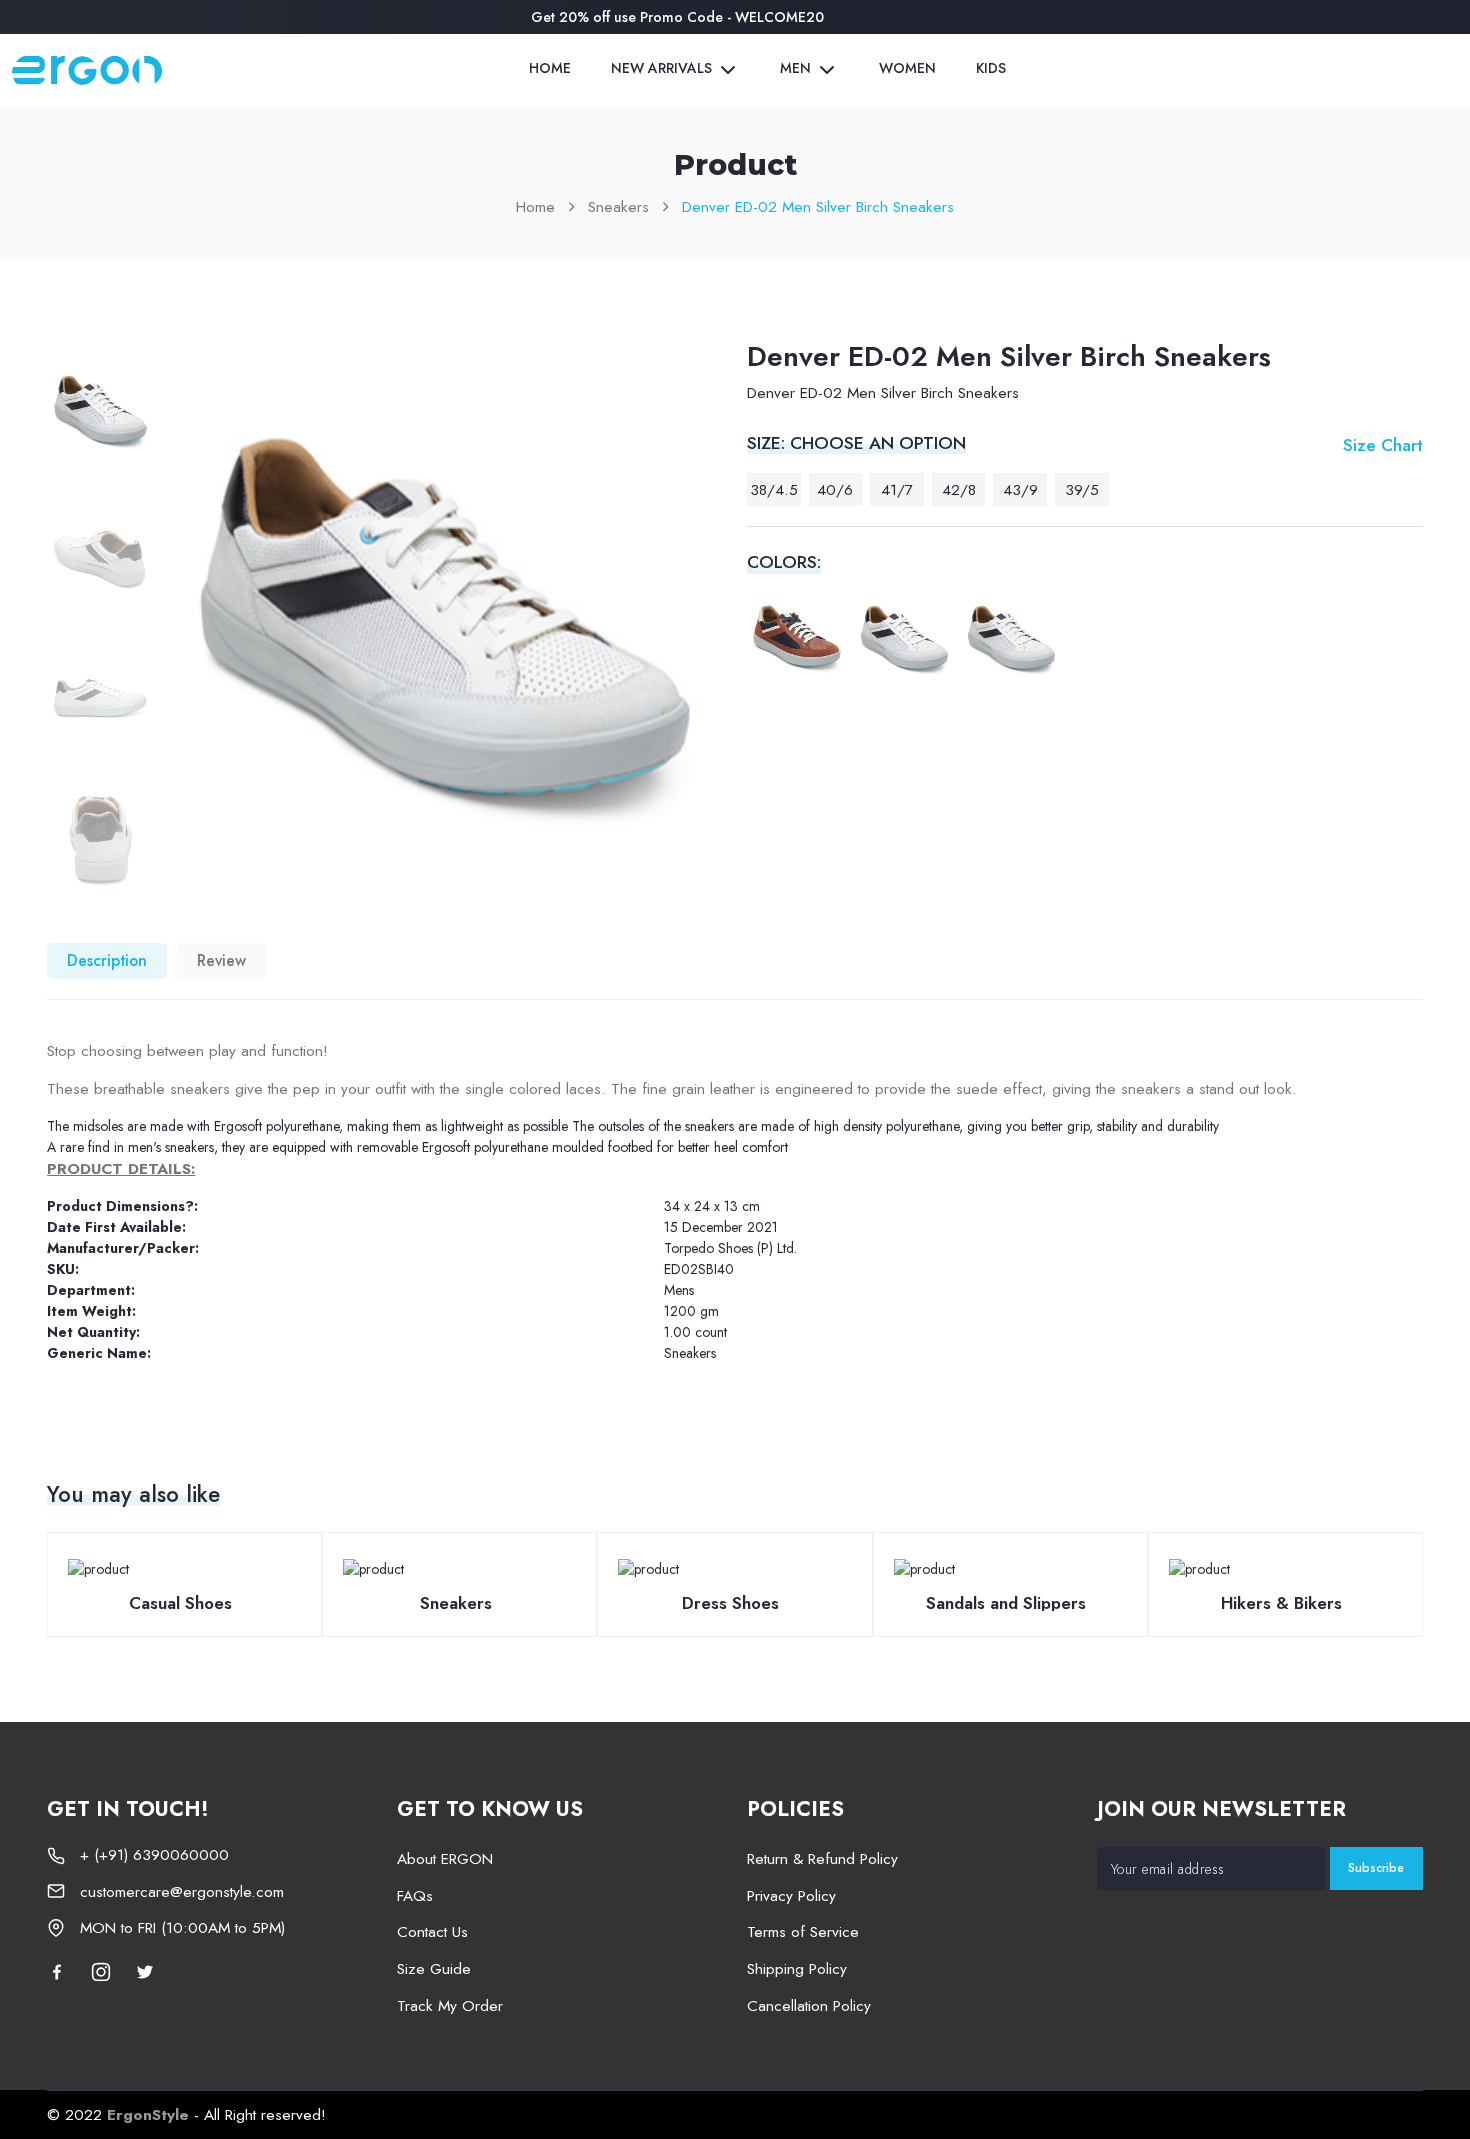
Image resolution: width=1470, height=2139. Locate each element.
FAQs (415, 1895)
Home (550, 68)
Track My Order (450, 2005)
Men (797, 69)
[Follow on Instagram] (101, 1970)
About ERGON (445, 1858)
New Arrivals (663, 69)
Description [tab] (107, 960)
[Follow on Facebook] (62, 1970)
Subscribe (1376, 1868)
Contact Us (432, 1931)
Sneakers (618, 206)
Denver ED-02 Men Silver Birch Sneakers (818, 206)
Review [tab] (221, 960)
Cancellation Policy (809, 2005)
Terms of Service (803, 1931)
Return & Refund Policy (822, 1858)
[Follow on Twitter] (145, 1970)
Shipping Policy (797, 1968)
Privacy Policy (791, 1895)
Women (907, 68)
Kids (991, 68)
